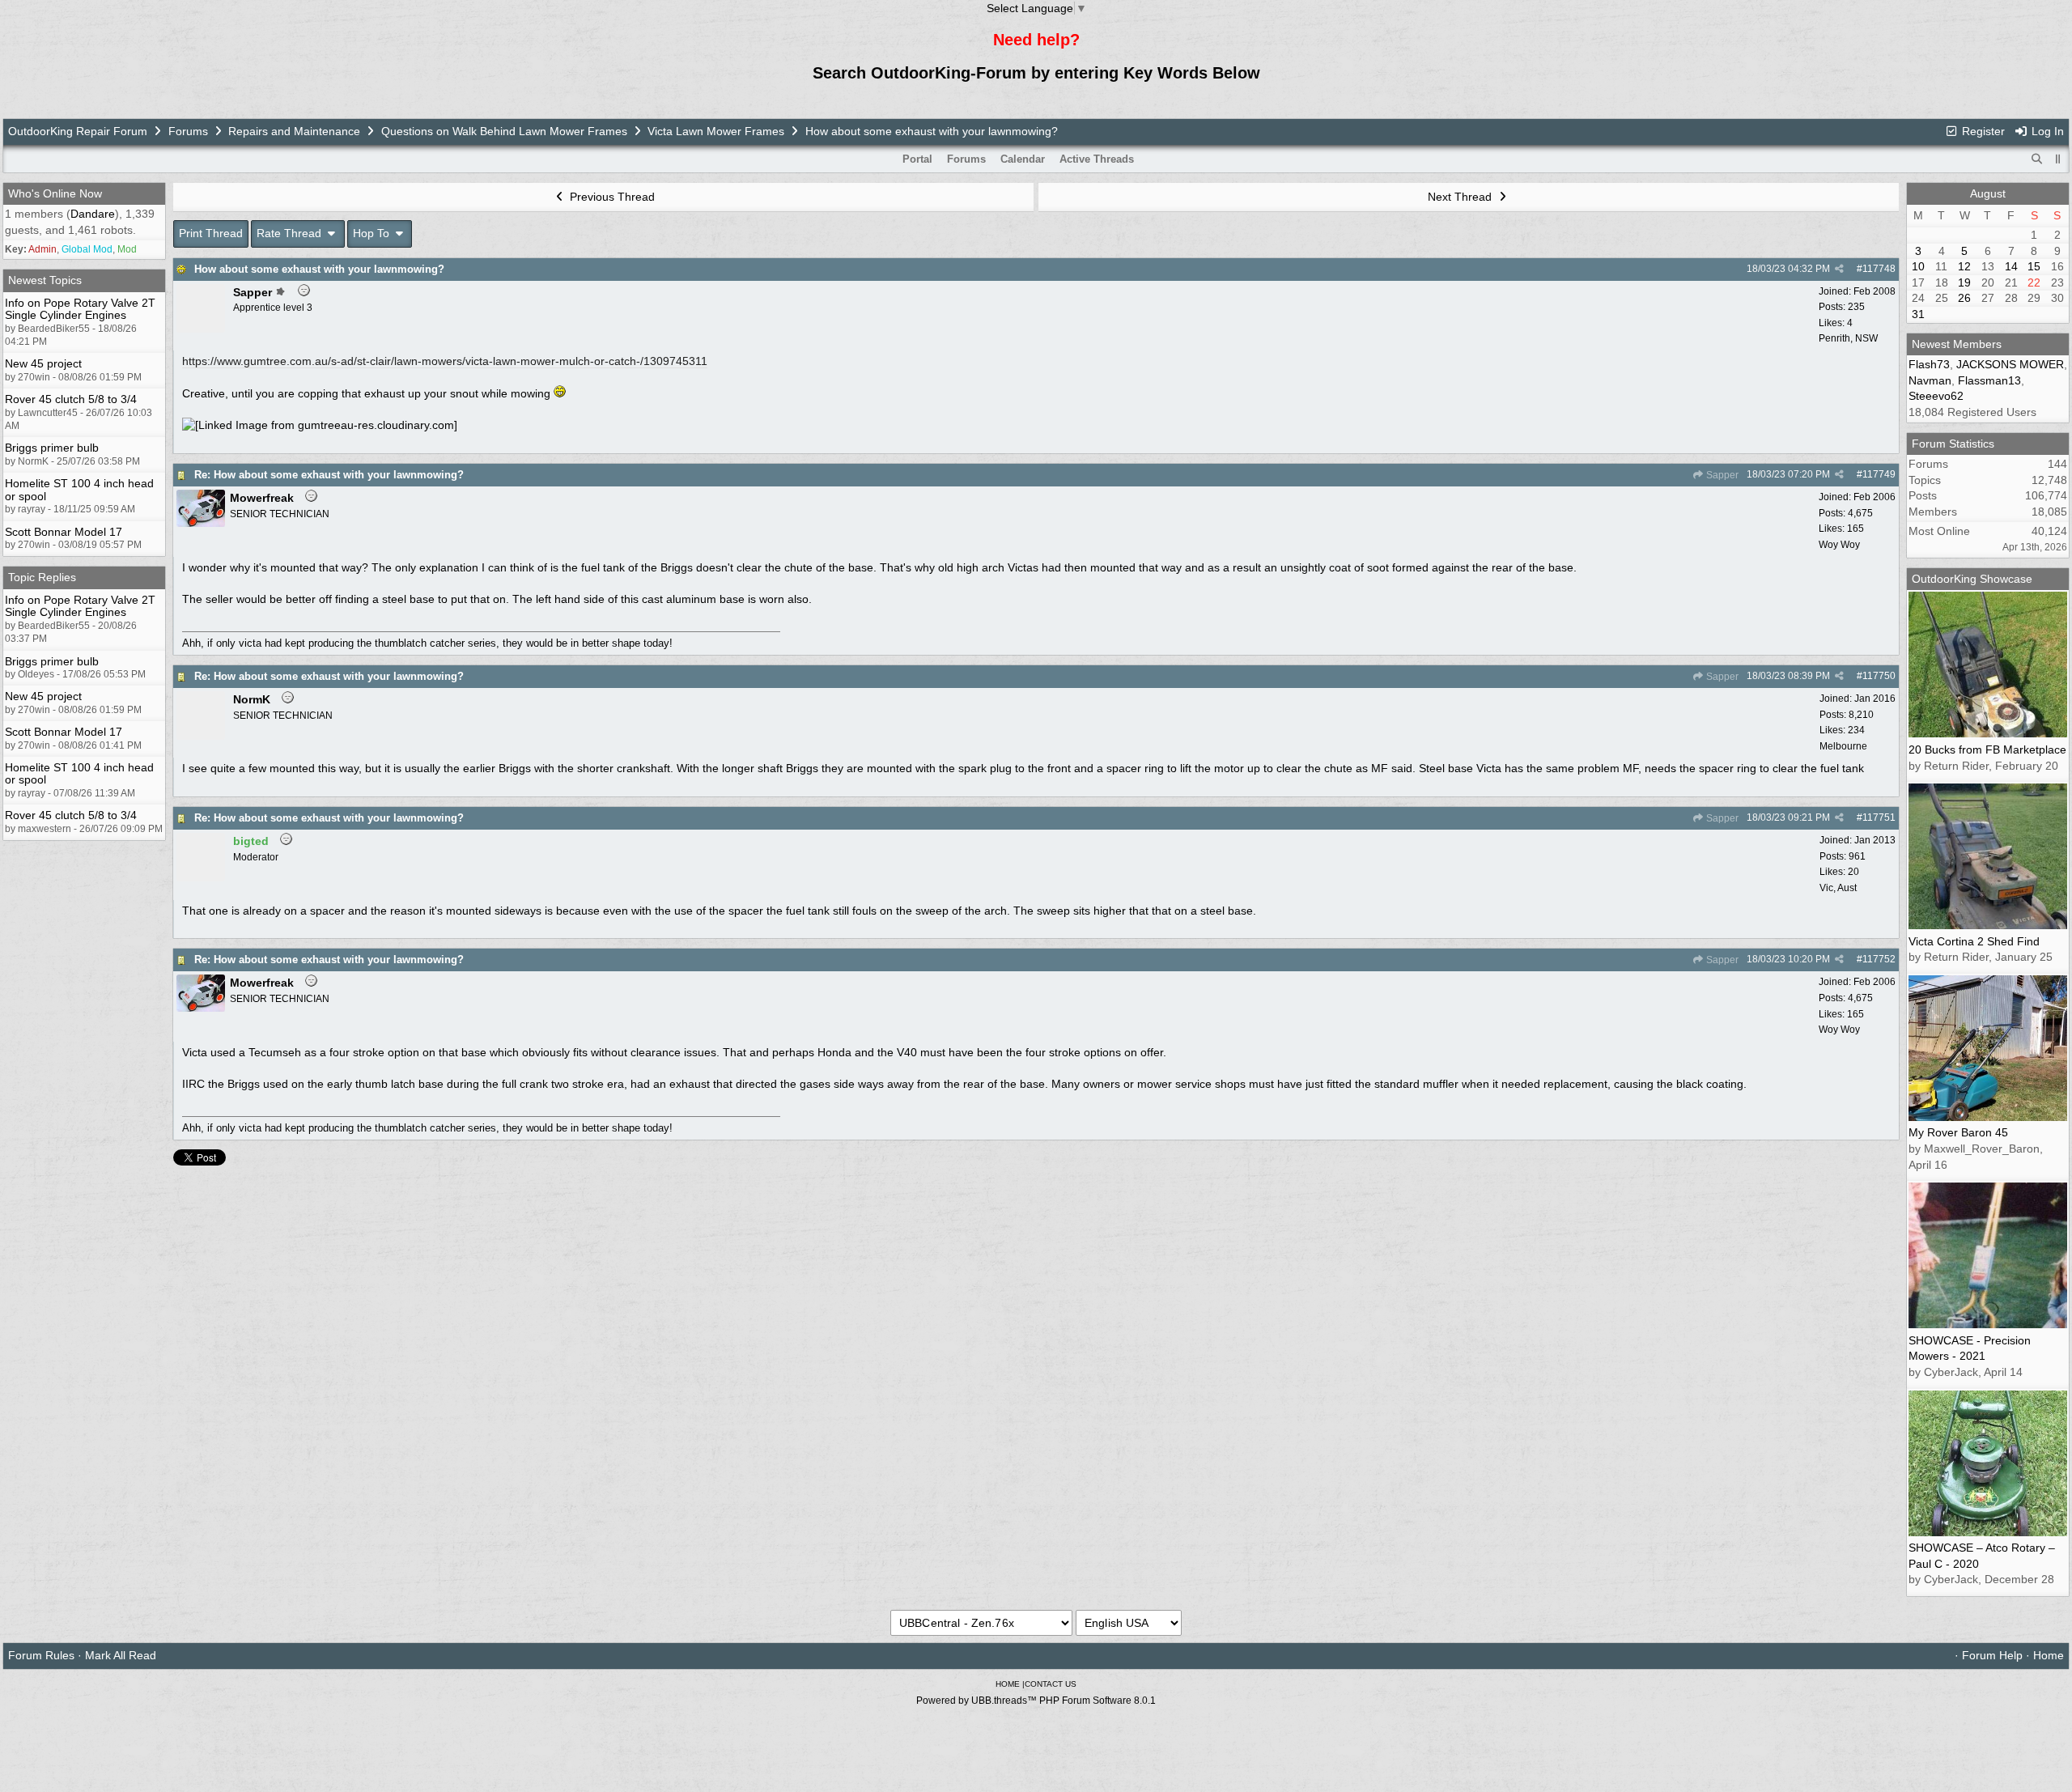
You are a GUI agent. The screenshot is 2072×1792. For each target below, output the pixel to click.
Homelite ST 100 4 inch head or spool (79, 489)
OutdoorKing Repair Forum (78, 131)
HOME (1008, 1684)
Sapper (1721, 475)
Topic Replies (42, 577)
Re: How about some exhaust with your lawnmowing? (329, 475)
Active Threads (1097, 159)
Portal (917, 159)
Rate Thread (291, 233)
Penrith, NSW (1848, 338)
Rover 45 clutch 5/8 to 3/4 (71, 399)
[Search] (2037, 159)
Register (1982, 131)
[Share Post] (1839, 269)
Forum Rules (41, 1655)
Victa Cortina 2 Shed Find (1974, 941)
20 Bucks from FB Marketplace (1987, 749)
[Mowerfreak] (201, 523)
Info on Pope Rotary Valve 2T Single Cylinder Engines (80, 309)
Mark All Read (121, 1655)
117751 (1879, 817)
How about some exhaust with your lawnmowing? (319, 269)
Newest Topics (45, 280)
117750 (1879, 676)
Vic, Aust (1838, 888)
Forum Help (1992, 1655)
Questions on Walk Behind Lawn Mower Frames (504, 131)
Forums (188, 131)
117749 (1879, 474)
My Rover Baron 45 (1958, 1132)
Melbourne (1843, 746)
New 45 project (43, 363)
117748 (1879, 269)
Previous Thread (611, 197)
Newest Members (1957, 344)
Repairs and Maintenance (294, 131)
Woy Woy (1839, 545)
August (1988, 193)
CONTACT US (1051, 1684)
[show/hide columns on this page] (2058, 159)
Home (2049, 1655)
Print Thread (211, 233)
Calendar (1023, 159)
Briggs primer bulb (52, 448)
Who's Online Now (55, 193)
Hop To (373, 233)
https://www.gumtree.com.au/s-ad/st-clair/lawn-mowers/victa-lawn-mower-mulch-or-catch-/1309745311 (445, 361)
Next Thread (1461, 197)
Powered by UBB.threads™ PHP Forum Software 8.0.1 (1036, 1701)
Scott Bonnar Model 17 (64, 532)
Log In (2046, 131)
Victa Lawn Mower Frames (718, 131)
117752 (1879, 959)
